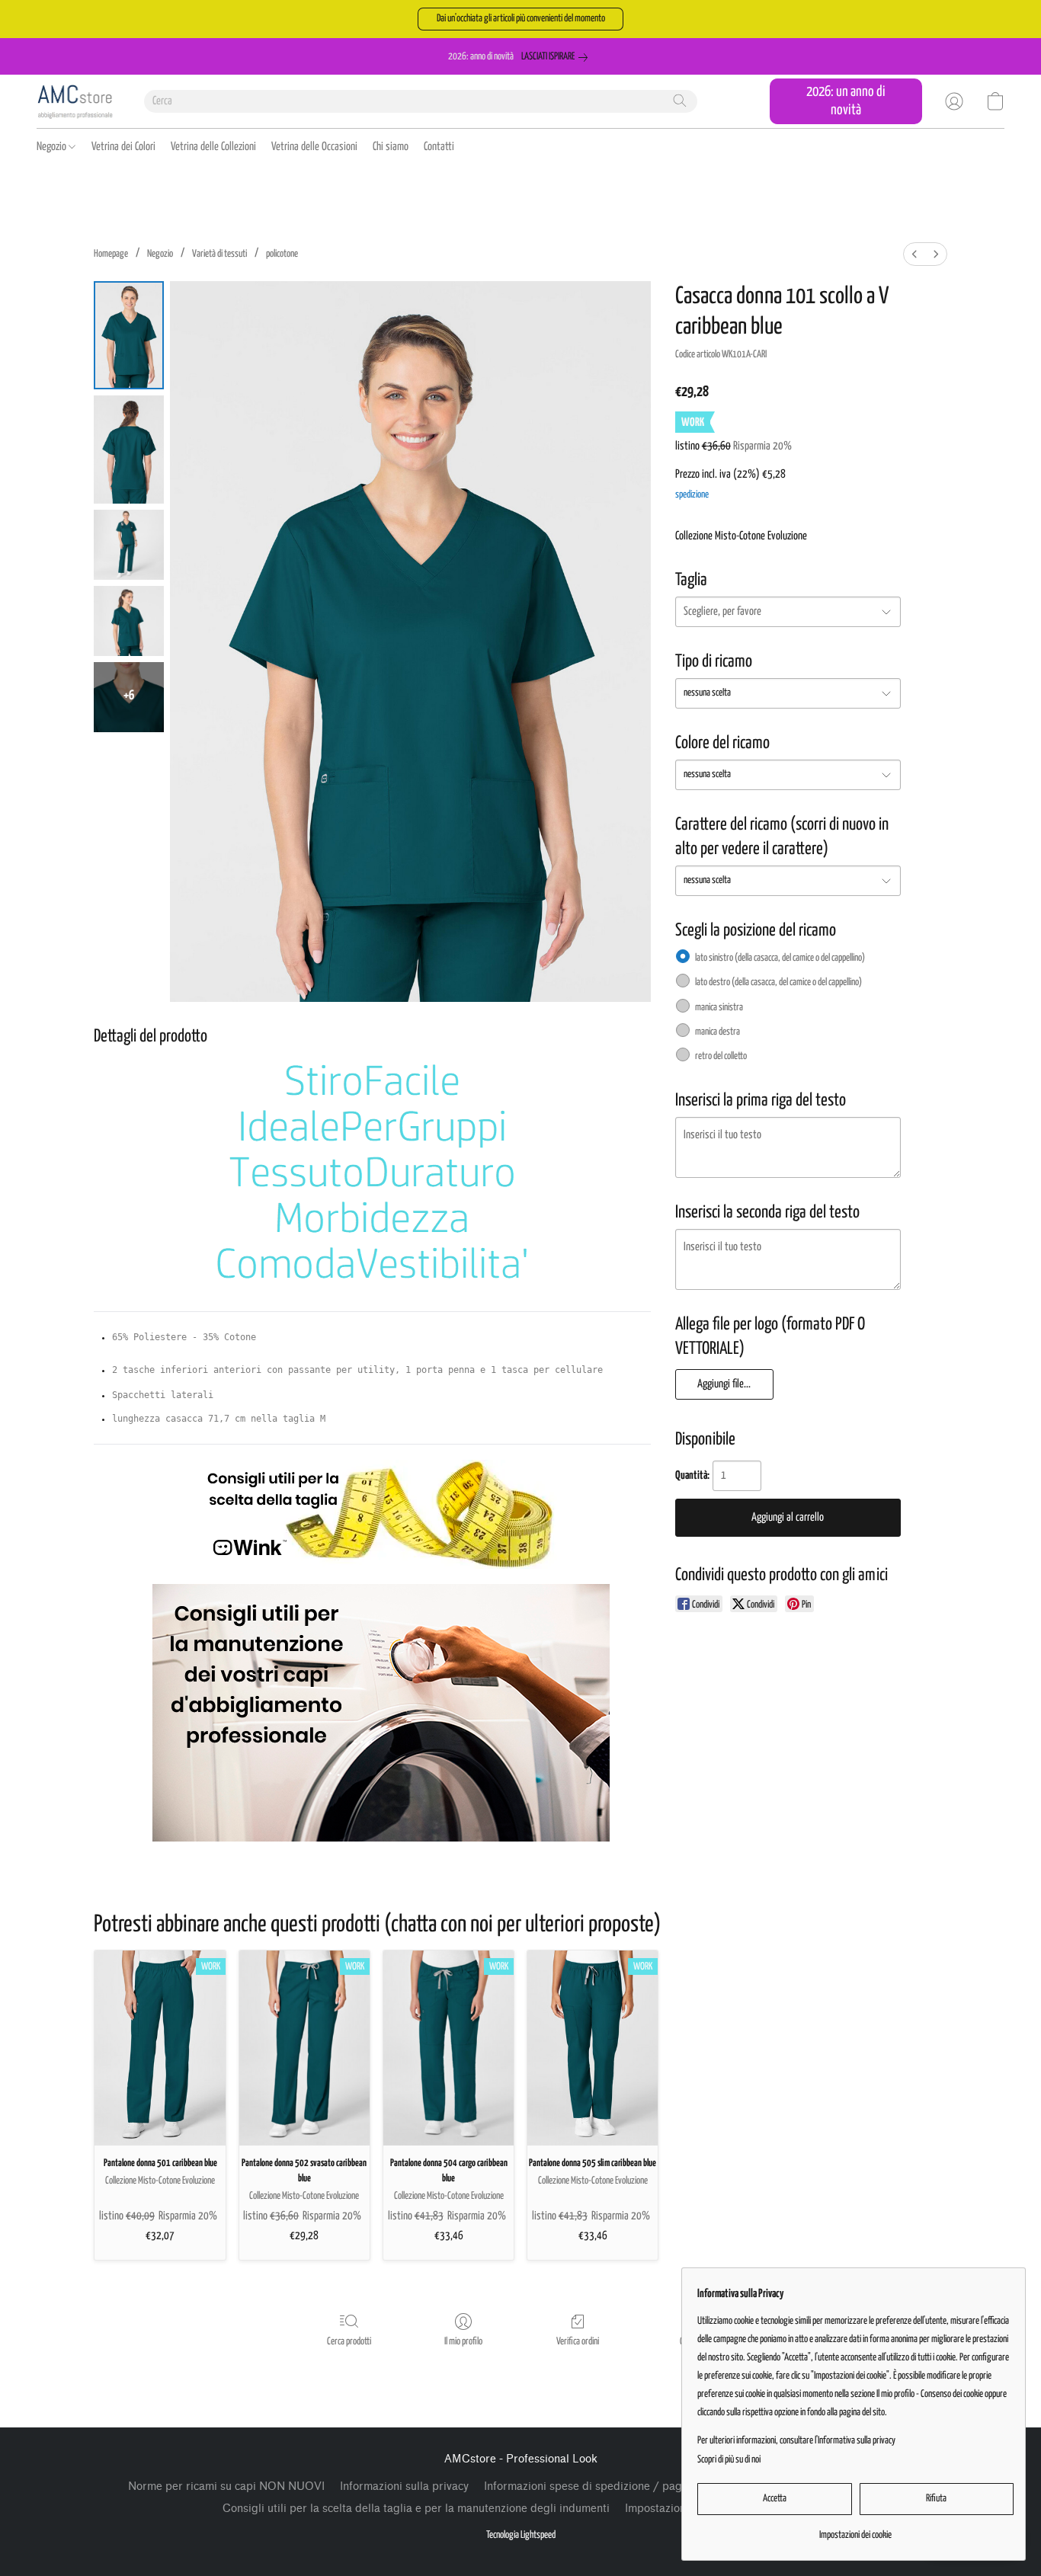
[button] (520, 19)
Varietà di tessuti (219, 254)
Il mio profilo (463, 2342)
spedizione (692, 495)
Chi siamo (391, 147)
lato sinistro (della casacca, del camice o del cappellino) (780, 958)
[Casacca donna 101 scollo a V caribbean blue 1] (129, 450)
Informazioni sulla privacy (404, 2486)
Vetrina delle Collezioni (213, 147)
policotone (282, 254)
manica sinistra (719, 1008)
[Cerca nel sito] (680, 101)
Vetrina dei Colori (123, 147)
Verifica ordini (578, 2342)
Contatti (439, 147)
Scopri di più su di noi (729, 2460)
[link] (557, 57)
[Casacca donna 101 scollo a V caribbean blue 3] (129, 621)
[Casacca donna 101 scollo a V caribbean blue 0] (129, 335)
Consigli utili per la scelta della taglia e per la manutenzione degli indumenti (416, 2509)
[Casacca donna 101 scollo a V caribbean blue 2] (129, 545)
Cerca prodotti (349, 2342)
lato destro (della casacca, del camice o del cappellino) (778, 982)
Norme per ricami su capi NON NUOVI (226, 2486)
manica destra (717, 1032)
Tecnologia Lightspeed (521, 2535)
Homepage (111, 254)
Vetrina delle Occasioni (314, 147)
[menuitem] (914, 254)
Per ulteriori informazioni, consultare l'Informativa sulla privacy (796, 2441)
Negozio (53, 147)
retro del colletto (721, 1056)
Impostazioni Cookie (676, 2509)
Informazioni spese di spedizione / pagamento (602, 2486)
